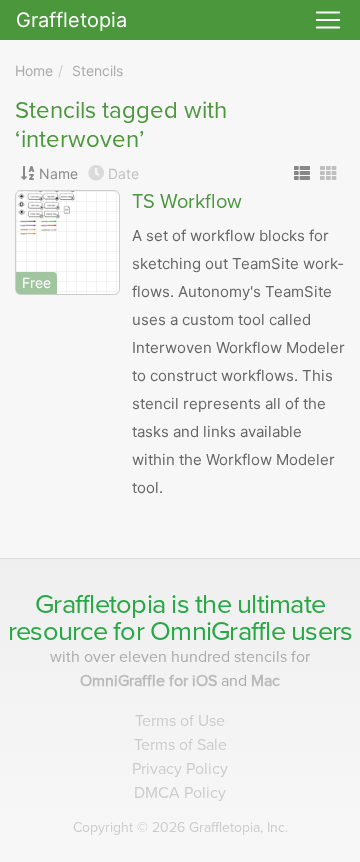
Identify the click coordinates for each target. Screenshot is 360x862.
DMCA (180, 793)
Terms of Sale (180, 745)
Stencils (97, 70)
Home (34, 70)
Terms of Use (180, 721)
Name (58, 173)
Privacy (180, 769)
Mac (265, 681)
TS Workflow (187, 202)
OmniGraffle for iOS (150, 681)
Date (123, 173)
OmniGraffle (217, 631)
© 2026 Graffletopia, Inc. (180, 827)
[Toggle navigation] (328, 20)
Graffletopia (71, 20)
